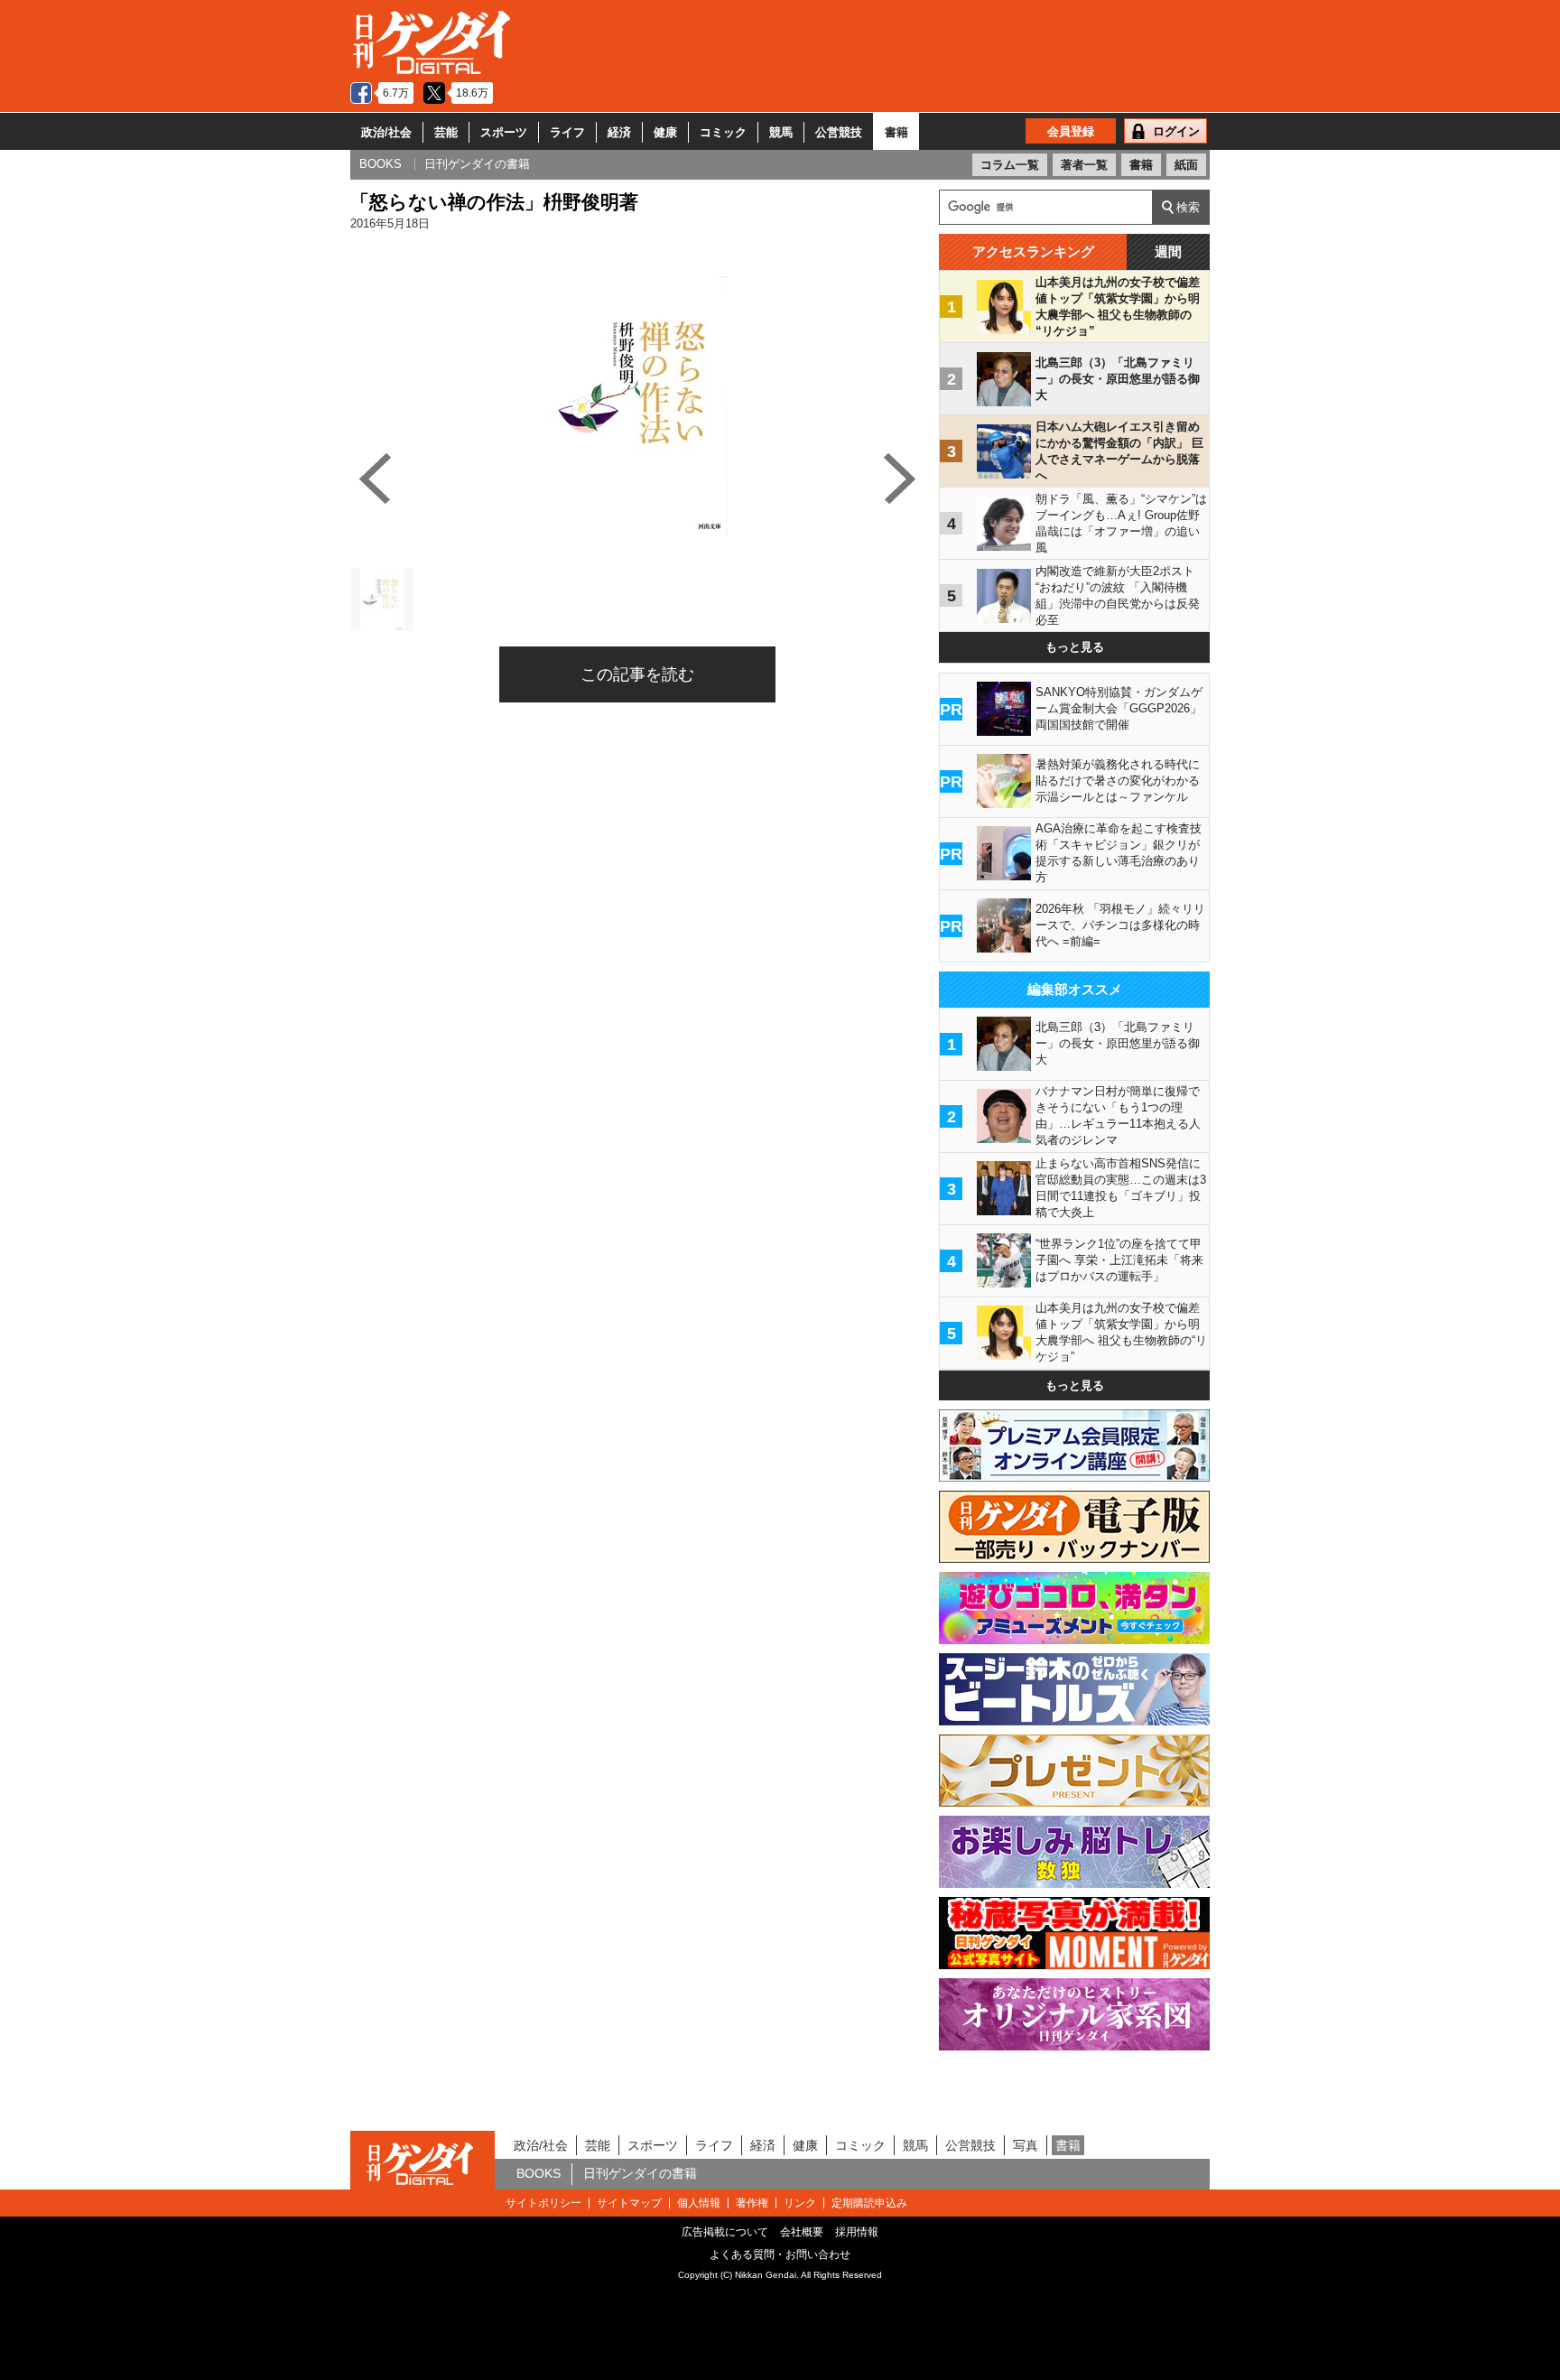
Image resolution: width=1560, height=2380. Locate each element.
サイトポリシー (543, 2203)
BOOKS (539, 2173)
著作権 (752, 2203)
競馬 (781, 132)
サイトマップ (629, 2203)
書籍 (896, 132)
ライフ (567, 132)
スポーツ (504, 132)
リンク (800, 2203)
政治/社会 (386, 132)
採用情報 (857, 2232)
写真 (1026, 2145)
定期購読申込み (869, 2203)
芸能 (446, 132)
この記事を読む (637, 674)
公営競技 (839, 132)
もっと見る (1075, 647)
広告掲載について (725, 2232)
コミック (723, 132)
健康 (665, 132)
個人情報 (699, 2203)
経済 (619, 132)
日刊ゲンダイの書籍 (640, 2173)
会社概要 (802, 2232)
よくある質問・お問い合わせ (780, 2254)
